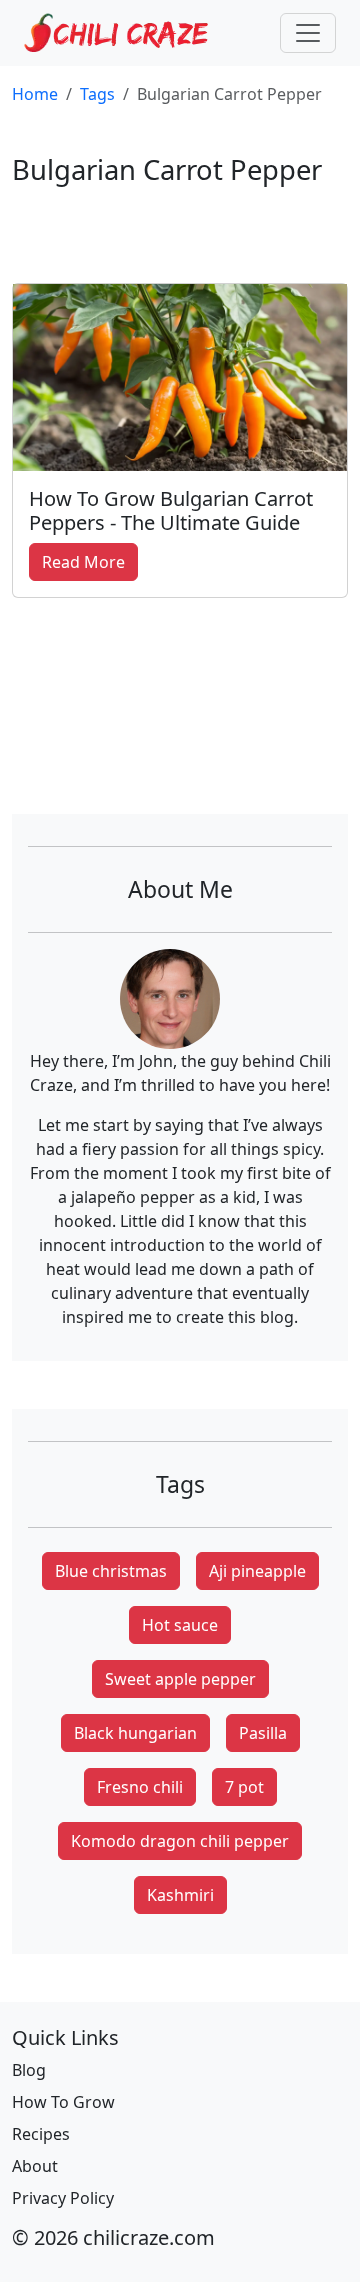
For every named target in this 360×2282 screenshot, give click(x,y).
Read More (83, 562)
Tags (97, 94)
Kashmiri (180, 1895)
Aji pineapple (257, 1571)
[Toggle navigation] (308, 33)
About (35, 2166)
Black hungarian (135, 1733)
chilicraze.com (149, 2237)
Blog (29, 2070)
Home (35, 94)
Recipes (41, 2134)
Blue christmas (111, 1571)
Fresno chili (140, 1787)
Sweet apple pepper (180, 1679)
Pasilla (263, 1733)
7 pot (244, 1787)
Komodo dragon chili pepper (180, 1841)
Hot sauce (180, 1625)
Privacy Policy (63, 2198)
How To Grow (63, 2102)
